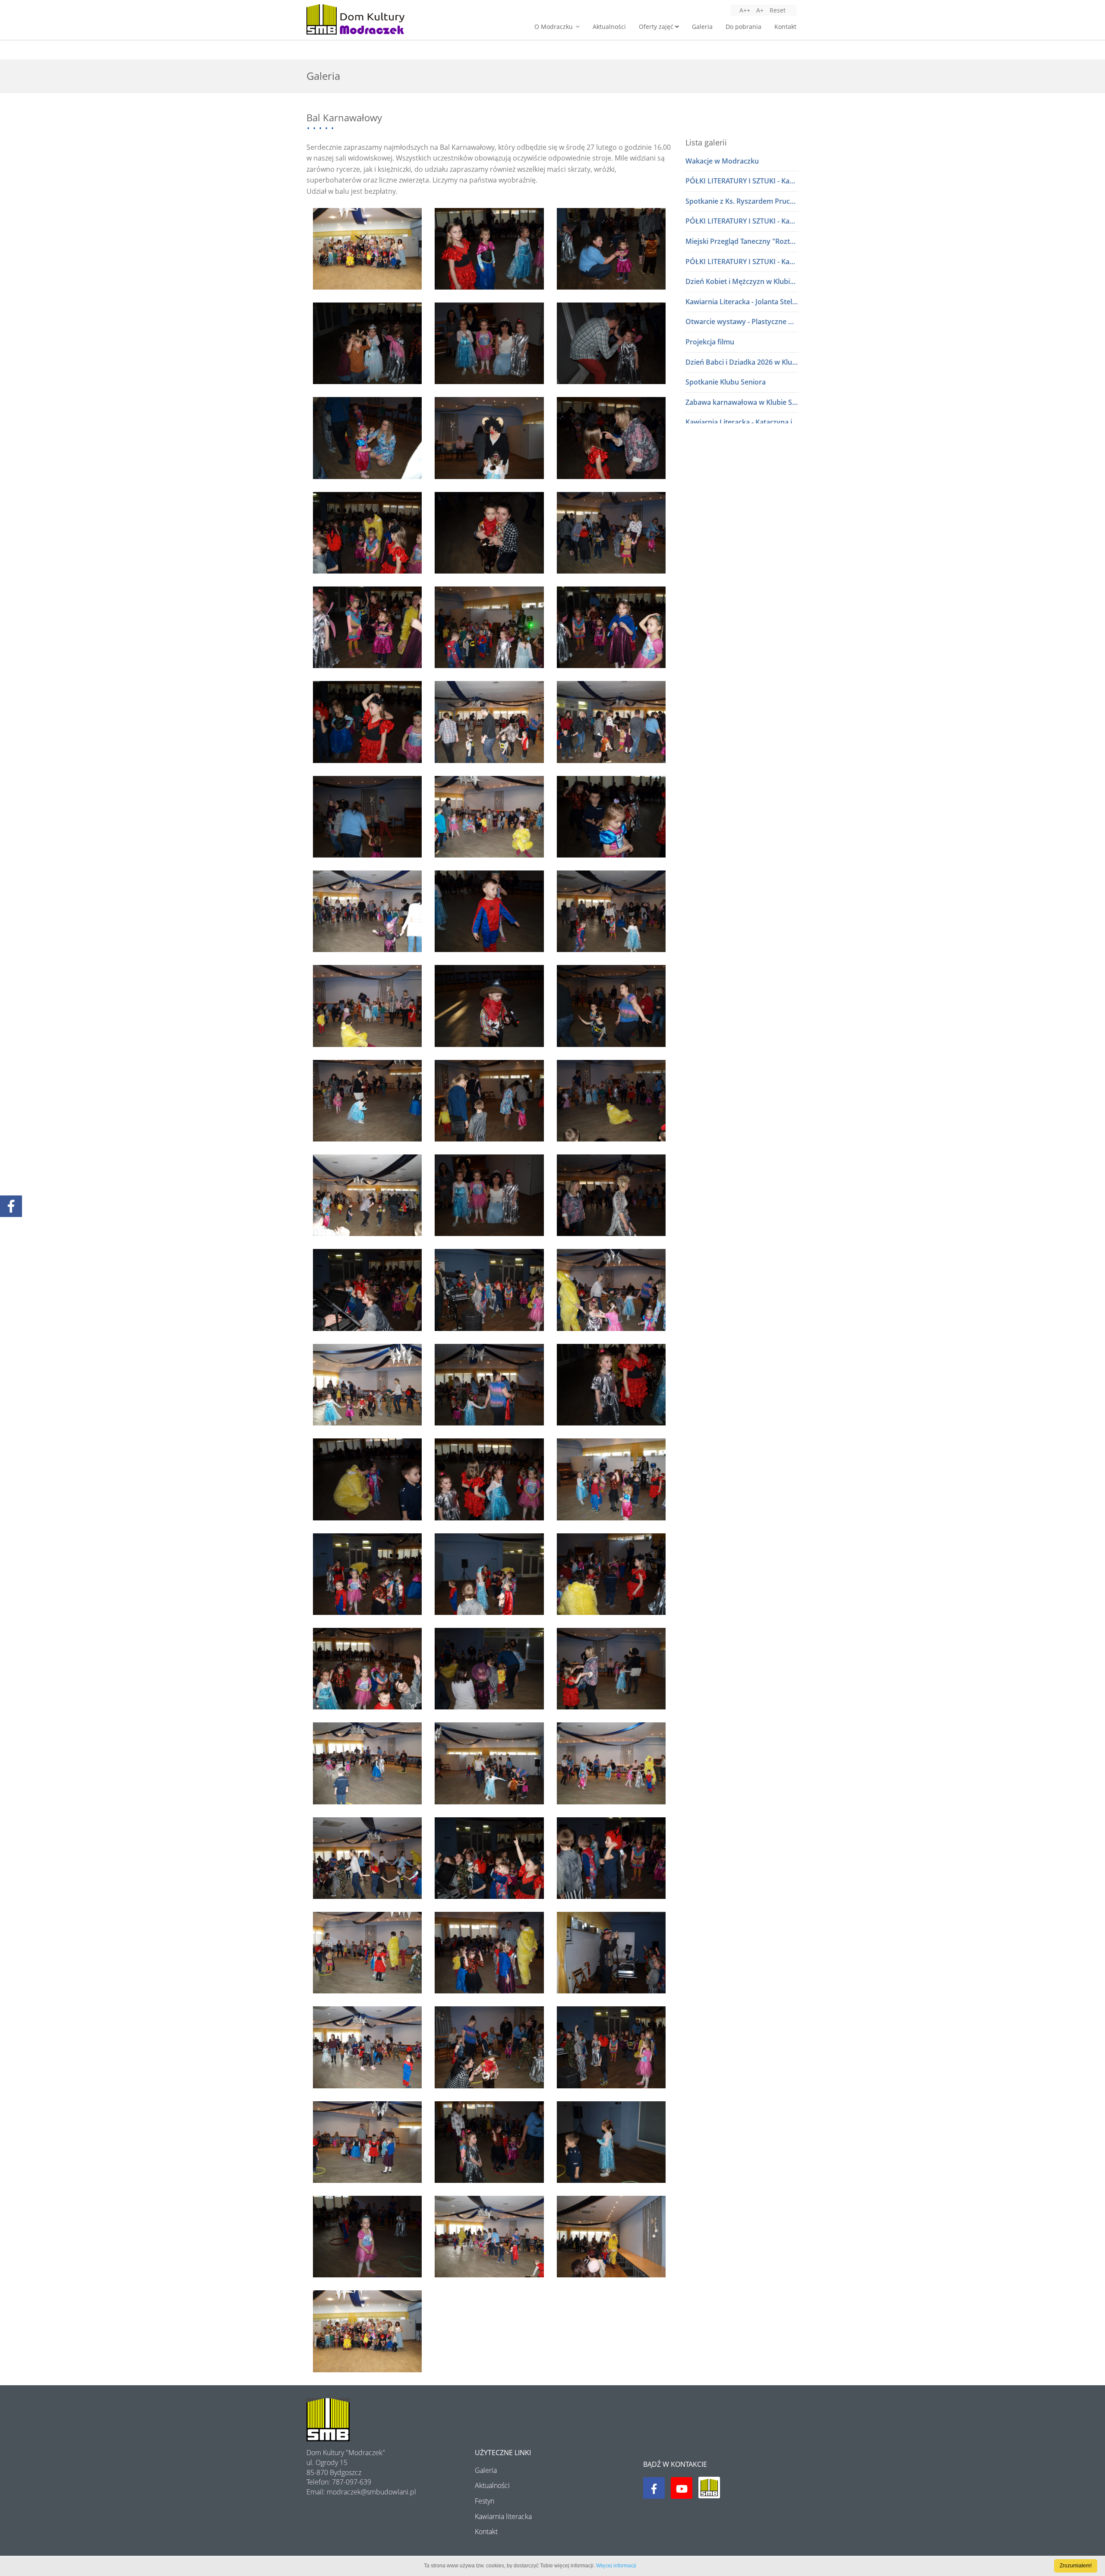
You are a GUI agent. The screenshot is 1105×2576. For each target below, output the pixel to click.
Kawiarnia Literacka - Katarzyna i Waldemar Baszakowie (742, 422)
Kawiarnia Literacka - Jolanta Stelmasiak (742, 302)
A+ (760, 10)
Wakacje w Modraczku (722, 161)
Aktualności (609, 27)
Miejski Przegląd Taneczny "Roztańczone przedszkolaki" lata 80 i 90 (742, 241)
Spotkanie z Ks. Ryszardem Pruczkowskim (742, 201)
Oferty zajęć (657, 27)
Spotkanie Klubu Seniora (726, 382)
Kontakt (785, 27)
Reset (778, 10)
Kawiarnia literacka (503, 2516)
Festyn (485, 2501)
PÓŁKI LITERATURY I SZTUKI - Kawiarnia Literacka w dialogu (742, 181)
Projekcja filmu (710, 342)
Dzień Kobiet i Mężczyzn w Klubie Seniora (742, 281)
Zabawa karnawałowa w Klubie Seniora (742, 402)
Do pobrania (744, 27)
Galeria (702, 27)
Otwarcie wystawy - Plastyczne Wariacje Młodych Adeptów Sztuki (742, 322)
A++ (745, 10)
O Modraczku (554, 27)
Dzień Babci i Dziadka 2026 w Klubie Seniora (742, 362)
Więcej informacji (616, 2566)
